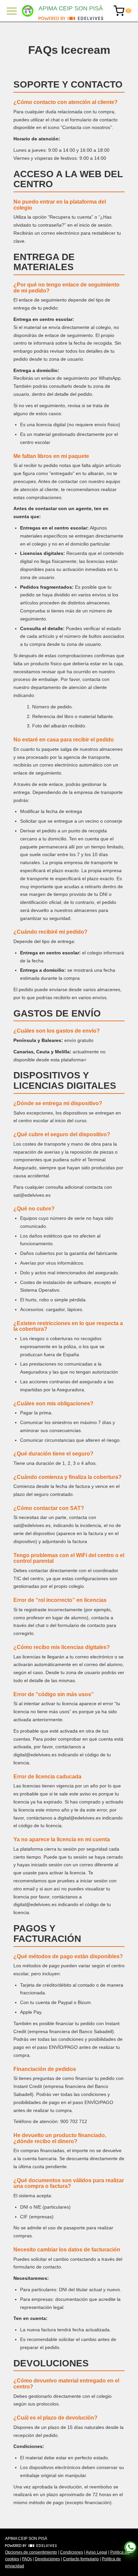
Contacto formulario (81, 2559)
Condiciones (72, 2552)
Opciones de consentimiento (31, 2552)
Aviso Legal (96, 2552)
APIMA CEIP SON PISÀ (71, 8)
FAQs (27, 2559)
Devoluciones (47, 2559)
